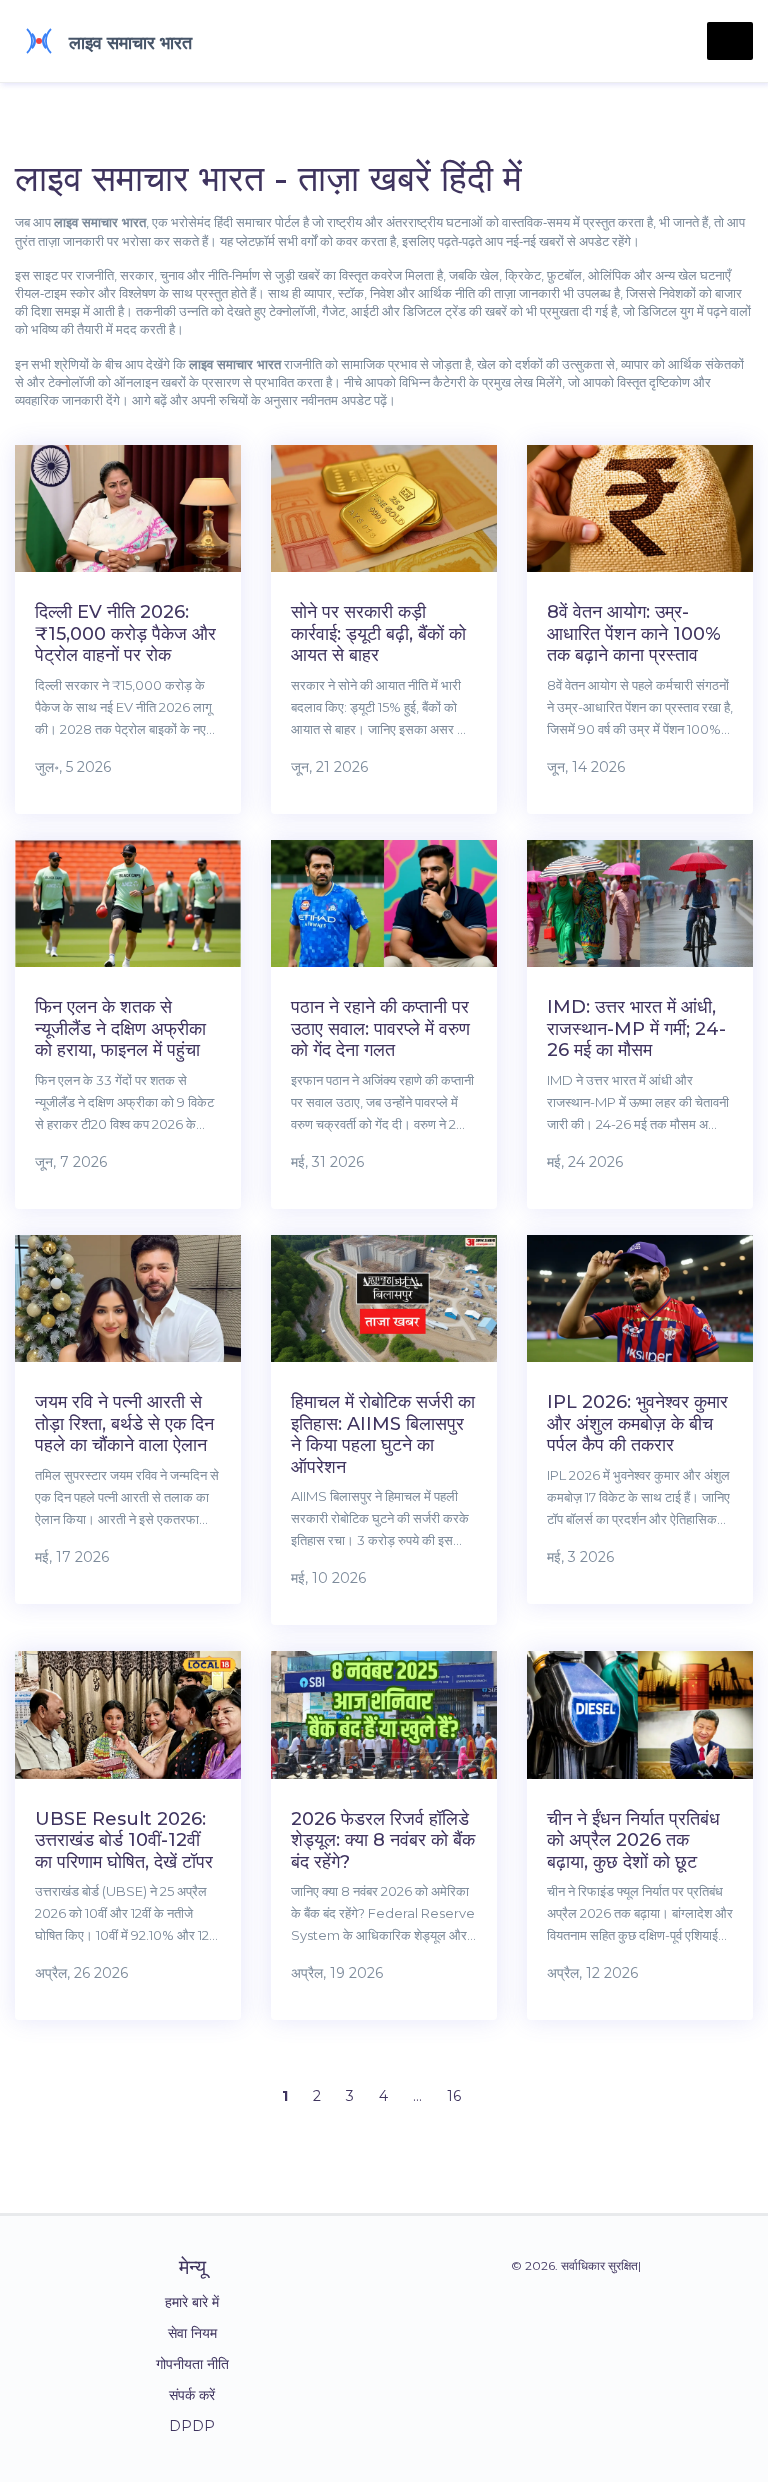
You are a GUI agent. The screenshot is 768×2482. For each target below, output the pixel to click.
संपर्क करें (192, 2395)
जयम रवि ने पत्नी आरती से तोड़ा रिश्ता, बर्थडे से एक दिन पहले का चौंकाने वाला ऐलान (124, 1423)
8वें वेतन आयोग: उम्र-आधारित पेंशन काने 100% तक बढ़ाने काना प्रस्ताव (634, 633)
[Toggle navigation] (730, 41)
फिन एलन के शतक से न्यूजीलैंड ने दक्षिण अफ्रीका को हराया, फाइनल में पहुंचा (120, 1028)
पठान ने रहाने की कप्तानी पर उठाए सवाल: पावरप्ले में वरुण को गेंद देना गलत (380, 1028)
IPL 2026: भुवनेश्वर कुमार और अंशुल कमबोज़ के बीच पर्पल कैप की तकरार (637, 1423)
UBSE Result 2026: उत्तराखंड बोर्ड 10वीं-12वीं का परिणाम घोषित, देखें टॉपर (124, 1840)
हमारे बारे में (192, 2302)
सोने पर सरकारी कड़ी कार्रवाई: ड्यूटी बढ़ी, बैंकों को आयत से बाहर (378, 633)
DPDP (192, 2426)
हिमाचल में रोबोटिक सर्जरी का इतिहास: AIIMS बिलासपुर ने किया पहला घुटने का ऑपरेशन (383, 1434)
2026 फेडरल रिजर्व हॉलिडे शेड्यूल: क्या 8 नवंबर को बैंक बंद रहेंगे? (383, 1840)
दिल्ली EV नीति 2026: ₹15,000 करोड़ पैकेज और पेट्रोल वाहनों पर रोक (125, 633)
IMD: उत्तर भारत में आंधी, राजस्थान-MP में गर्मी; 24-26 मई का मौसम (636, 1028)
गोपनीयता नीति (192, 2364)
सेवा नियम (192, 2333)
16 (454, 2096)
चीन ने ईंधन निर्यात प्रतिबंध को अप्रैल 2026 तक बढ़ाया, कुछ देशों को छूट (633, 1840)
